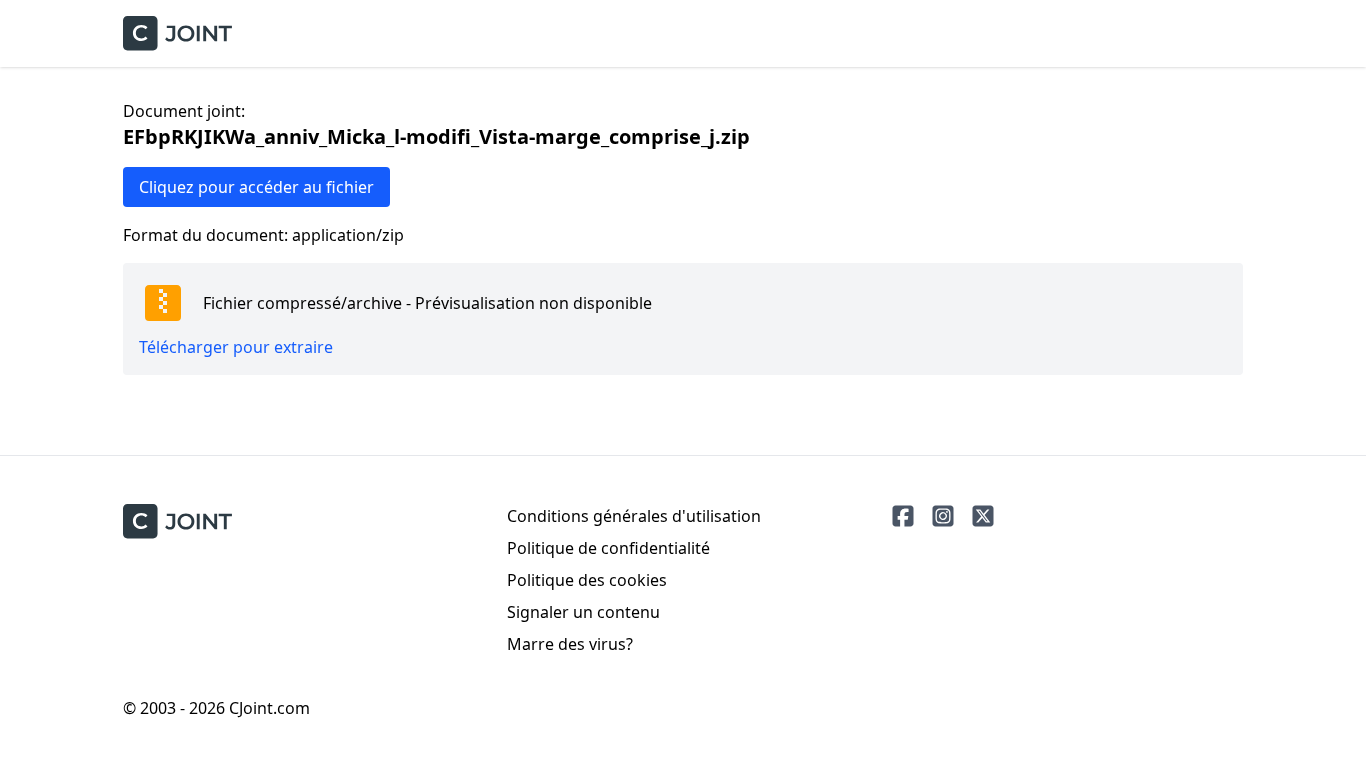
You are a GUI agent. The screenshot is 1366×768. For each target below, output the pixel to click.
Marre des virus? (570, 644)
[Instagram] (943, 516)
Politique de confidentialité (608, 548)
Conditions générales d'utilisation (634, 516)
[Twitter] (983, 516)
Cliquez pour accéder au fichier (256, 187)
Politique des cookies (587, 580)
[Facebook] (903, 516)
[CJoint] (177, 521)
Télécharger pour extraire (236, 347)
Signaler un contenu (583, 612)
